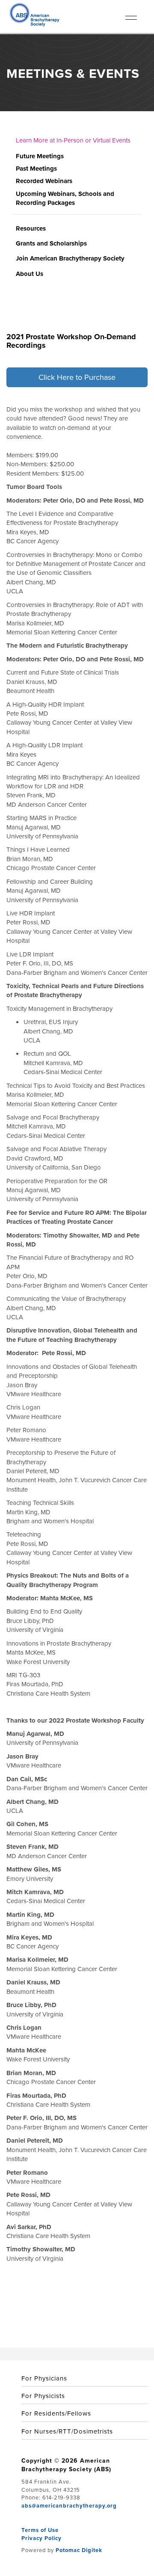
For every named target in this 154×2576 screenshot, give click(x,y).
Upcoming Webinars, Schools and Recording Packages (65, 198)
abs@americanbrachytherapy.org (69, 2506)
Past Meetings (36, 169)
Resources (31, 228)
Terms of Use (40, 2530)
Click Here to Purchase (77, 377)
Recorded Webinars (44, 181)
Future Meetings (40, 156)
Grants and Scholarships (51, 243)
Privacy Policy (41, 2538)
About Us (30, 274)
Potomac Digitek (79, 2550)
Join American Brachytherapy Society (70, 258)
